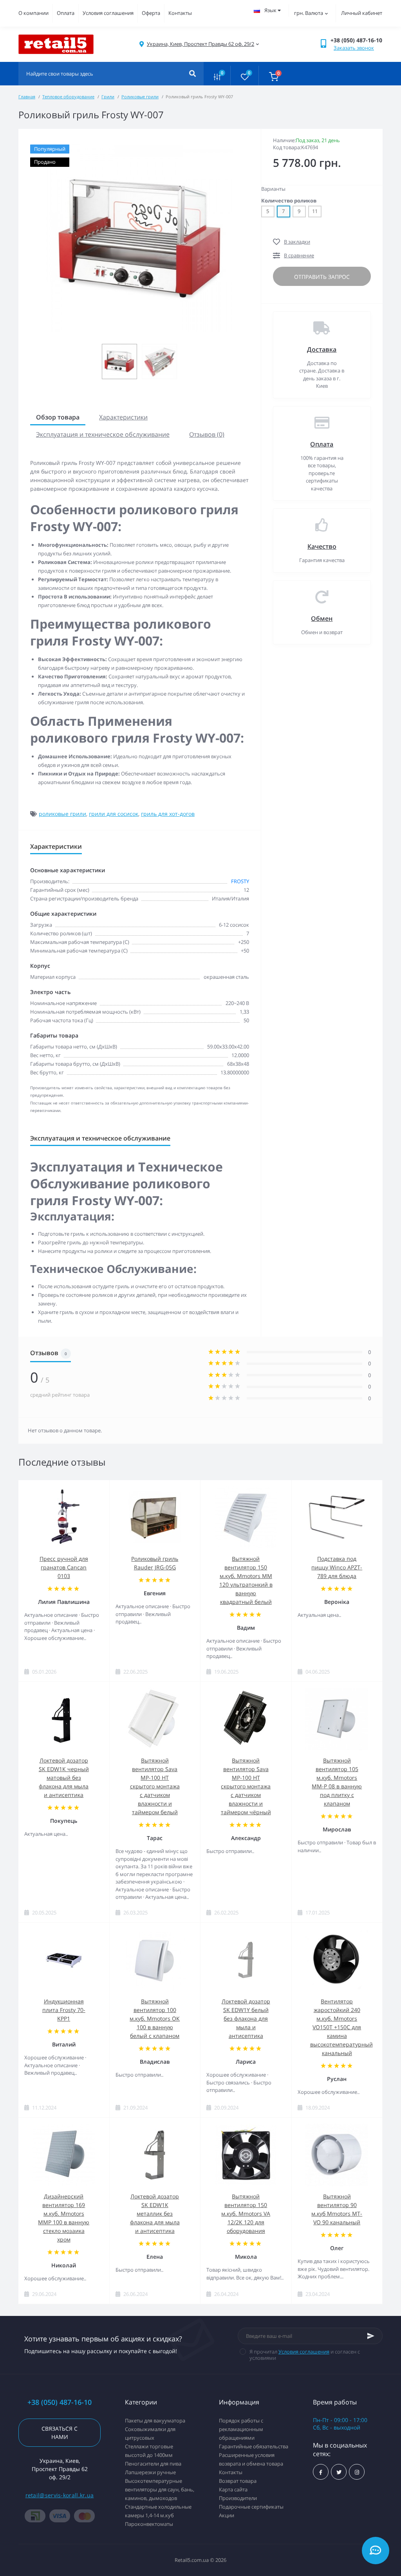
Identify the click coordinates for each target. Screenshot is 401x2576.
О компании (33, 13)
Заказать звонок (354, 48)
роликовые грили (62, 814)
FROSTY (240, 881)
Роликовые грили (140, 97)
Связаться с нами (60, 2433)
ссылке (40, 805)
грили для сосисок (114, 814)
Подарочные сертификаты (251, 2507)
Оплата (66, 13)
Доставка (322, 349)
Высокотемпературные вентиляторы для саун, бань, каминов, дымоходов (160, 2489)
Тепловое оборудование (68, 97)
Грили (108, 97)
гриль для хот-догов (168, 814)
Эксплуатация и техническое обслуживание (103, 434)
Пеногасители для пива (153, 2464)
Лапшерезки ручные (150, 2472)
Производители (238, 2498)
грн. (309, 13)
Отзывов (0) (207, 434)
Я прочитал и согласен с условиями (305, 2355)
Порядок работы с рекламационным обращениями (241, 2429)
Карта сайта (233, 2489)
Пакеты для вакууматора (155, 2421)
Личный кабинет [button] (362, 13)
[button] (200, 44)
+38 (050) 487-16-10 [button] (60, 2402)
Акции (227, 2515)
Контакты (180, 13)
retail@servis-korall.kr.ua (60, 2495)
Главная (27, 97)
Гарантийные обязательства (254, 2446)
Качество (322, 546)
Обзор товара (58, 417)
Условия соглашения (108, 13)
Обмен (322, 618)
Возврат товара (238, 2481)
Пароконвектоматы (149, 2524)
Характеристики (123, 417)
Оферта (151, 13)
